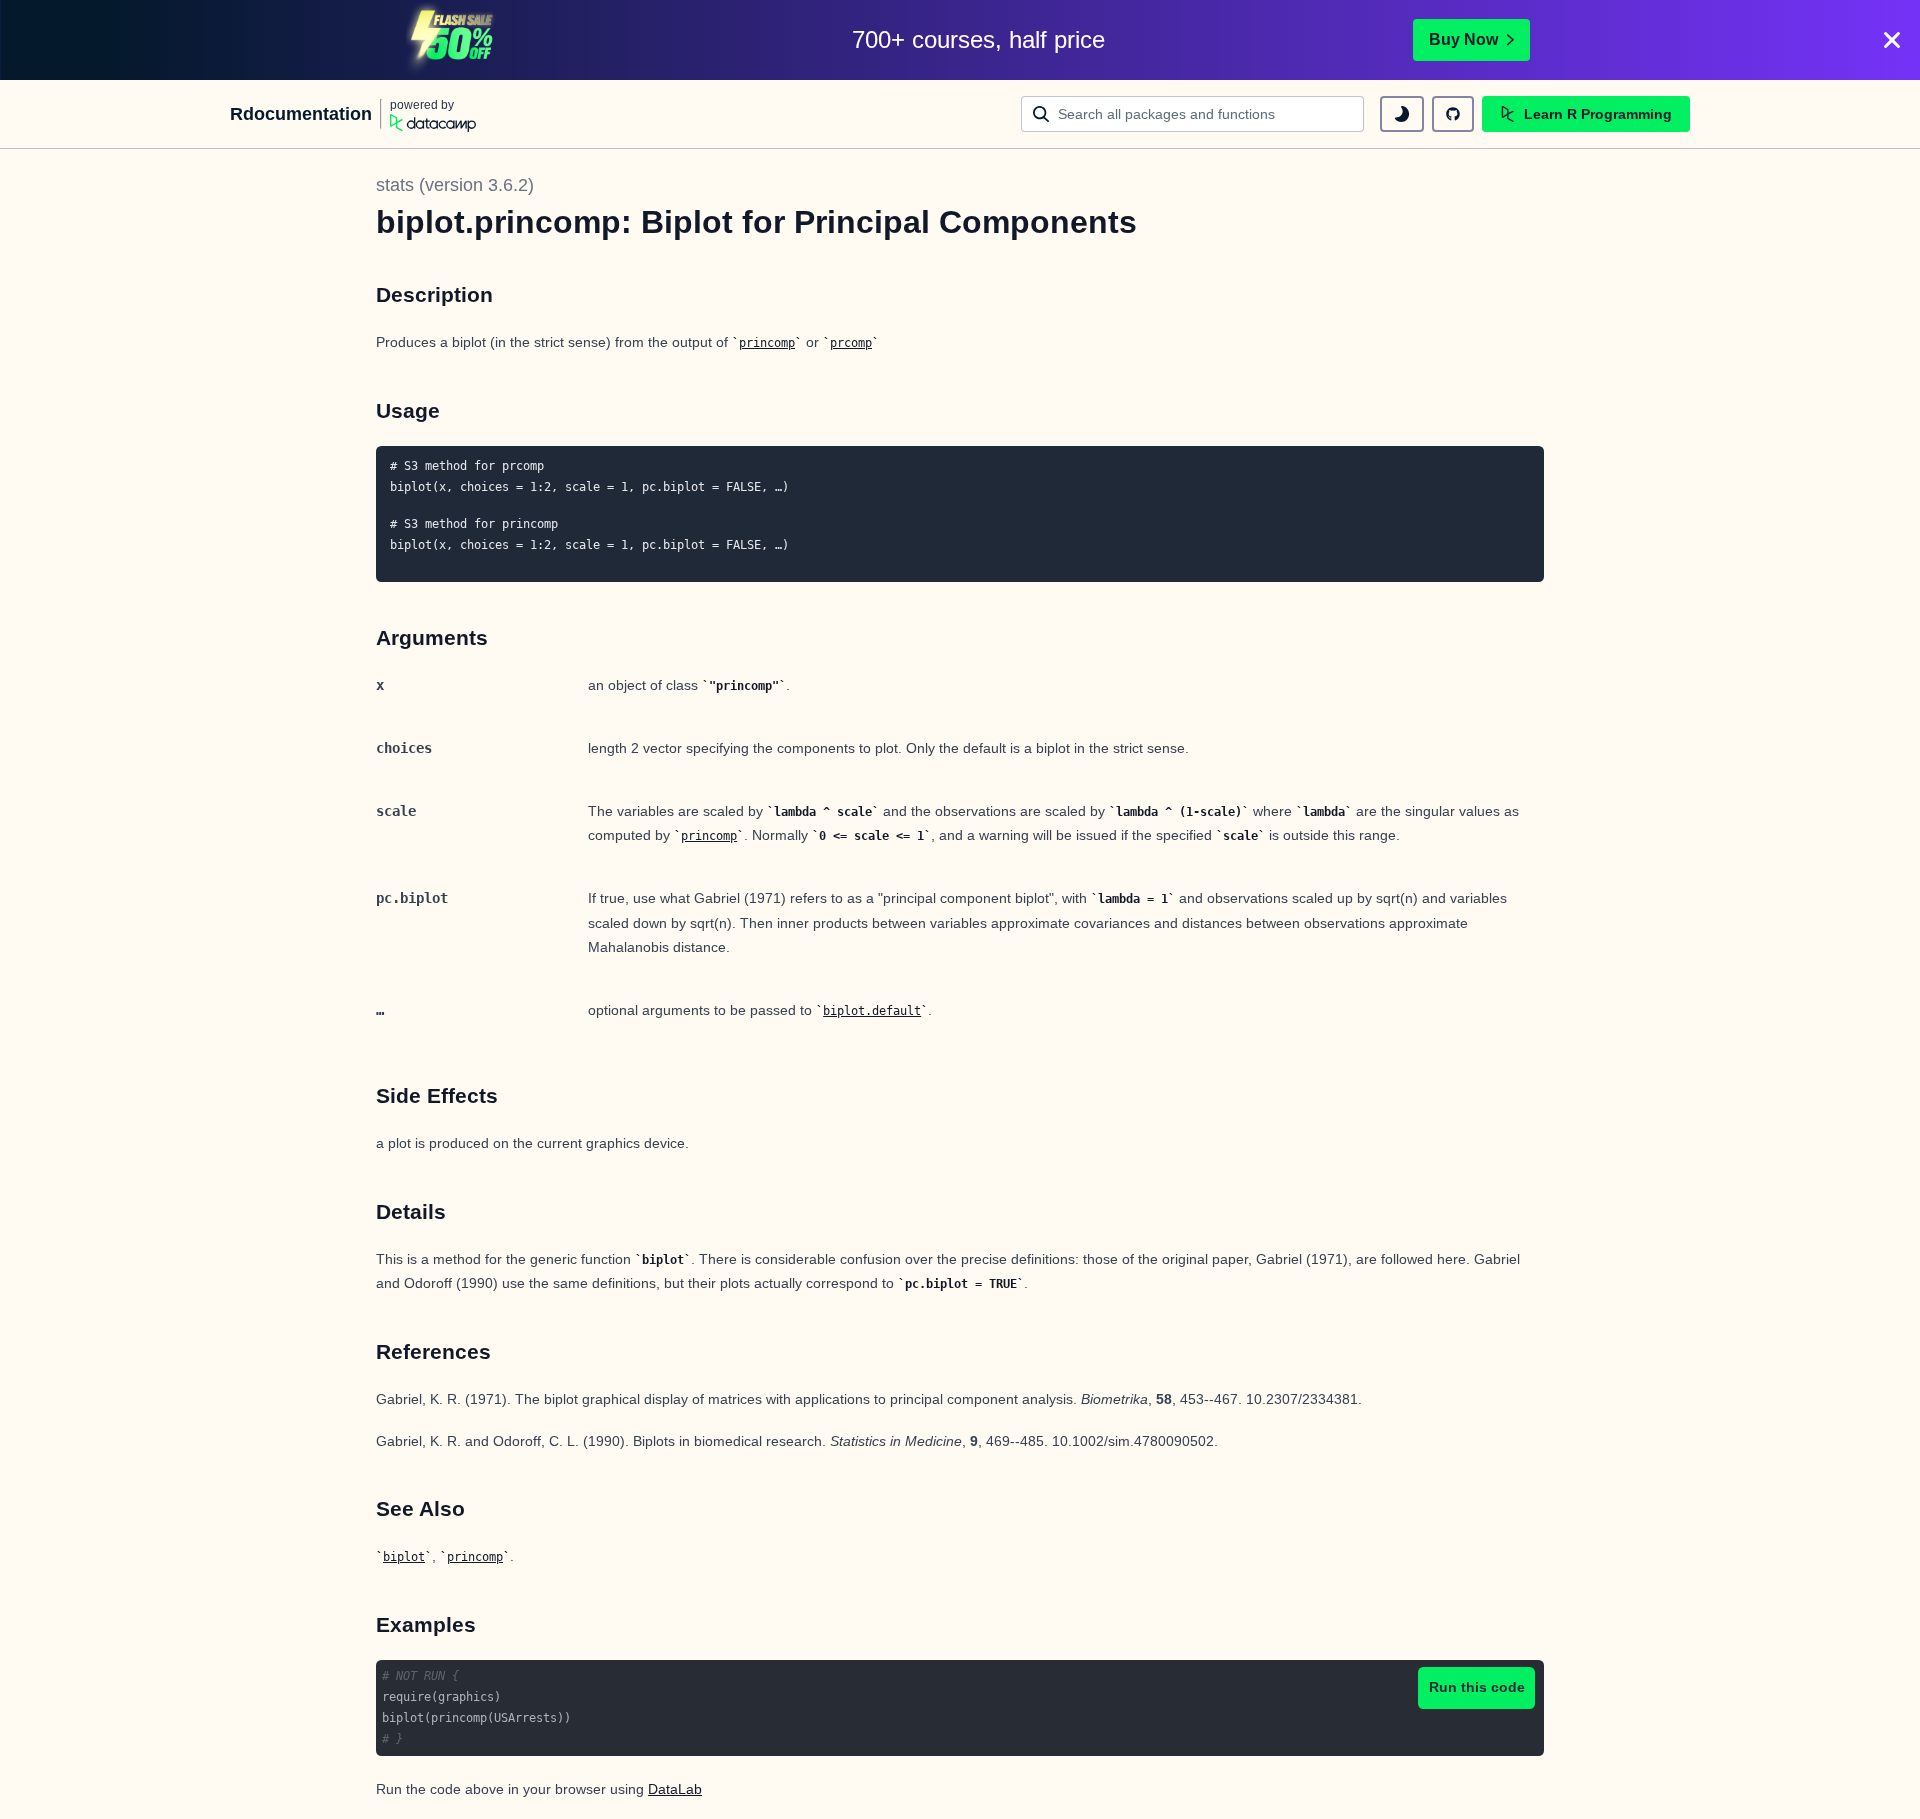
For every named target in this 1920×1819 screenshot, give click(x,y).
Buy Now (1463, 39)
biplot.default (872, 1011)
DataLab (675, 1789)
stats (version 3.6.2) (455, 185)
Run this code (1477, 1687)
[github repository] (1453, 114)
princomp (767, 343)
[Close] (1892, 40)
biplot (404, 1557)
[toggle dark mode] (1402, 114)
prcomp (851, 343)
